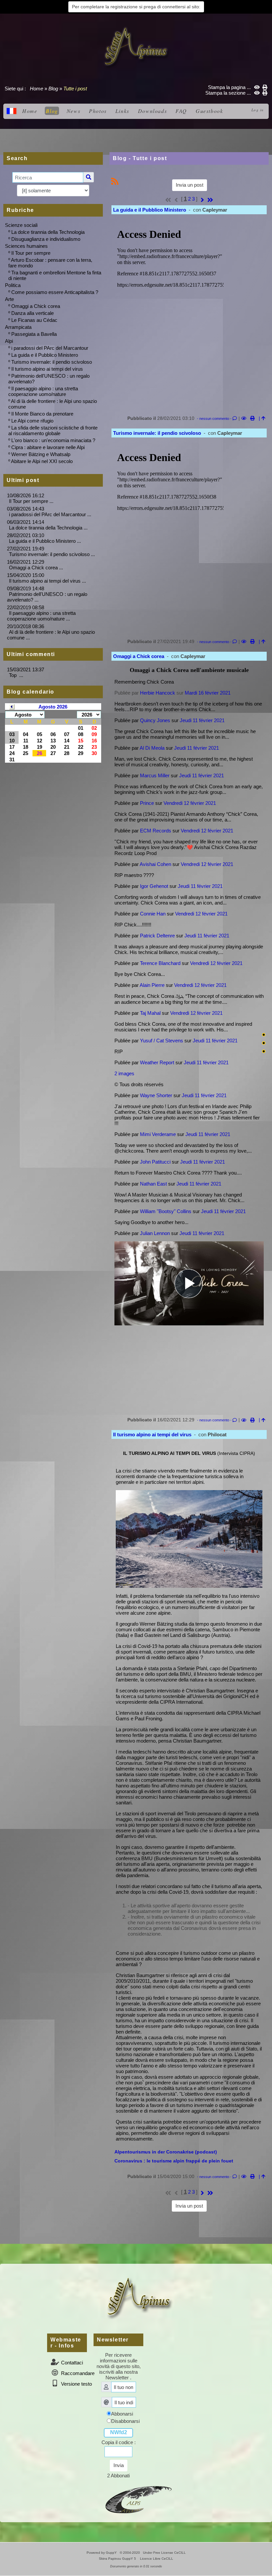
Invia (119, 2465)
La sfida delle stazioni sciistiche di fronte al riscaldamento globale (53, 430)
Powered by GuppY (102, 2553)
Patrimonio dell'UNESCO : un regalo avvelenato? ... (47, 597)
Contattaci (71, 2363)
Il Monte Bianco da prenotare (42, 414)
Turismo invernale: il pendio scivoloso (52, 362)
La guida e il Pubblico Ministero (45, 355)
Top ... (16, 675)
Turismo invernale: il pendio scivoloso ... (52, 554)
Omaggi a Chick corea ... (36, 568)
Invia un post (190, 185)
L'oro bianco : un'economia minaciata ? (53, 440)
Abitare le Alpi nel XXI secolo (42, 461)
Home (36, 89)
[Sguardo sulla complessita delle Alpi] (136, 47)
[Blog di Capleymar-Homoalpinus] (139, 2499)
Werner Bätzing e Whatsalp (41, 454)
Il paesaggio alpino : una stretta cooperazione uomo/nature (43, 391)
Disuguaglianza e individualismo (46, 239)
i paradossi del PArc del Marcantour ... (50, 514)
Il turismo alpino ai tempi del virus (47, 369)
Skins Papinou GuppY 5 (118, 2559)
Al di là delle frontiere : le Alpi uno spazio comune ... (51, 635)
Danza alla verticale (33, 313)
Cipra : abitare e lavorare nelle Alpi (48, 447)
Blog (53, 89)
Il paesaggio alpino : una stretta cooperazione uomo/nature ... (41, 616)
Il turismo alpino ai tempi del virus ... (47, 581)
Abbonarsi (122, 2414)
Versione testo (76, 2384)
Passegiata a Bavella (34, 334)
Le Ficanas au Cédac (34, 320)
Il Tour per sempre (31, 253)
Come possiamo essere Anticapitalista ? (55, 292)
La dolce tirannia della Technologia (48, 232)
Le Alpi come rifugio (32, 421)
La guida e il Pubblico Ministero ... (45, 541)
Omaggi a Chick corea (36, 306)
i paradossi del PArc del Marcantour (50, 348)
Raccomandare (77, 2373)
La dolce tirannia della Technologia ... (48, 528)
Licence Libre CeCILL (156, 2559)
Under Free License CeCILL (165, 2553)
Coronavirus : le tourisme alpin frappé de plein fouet (174, 2161)
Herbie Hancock (158, 693)
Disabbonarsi (125, 2421)
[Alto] (264, 1035)
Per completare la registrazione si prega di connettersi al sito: (136, 7)
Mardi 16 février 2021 (208, 693)
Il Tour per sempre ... (31, 501)
